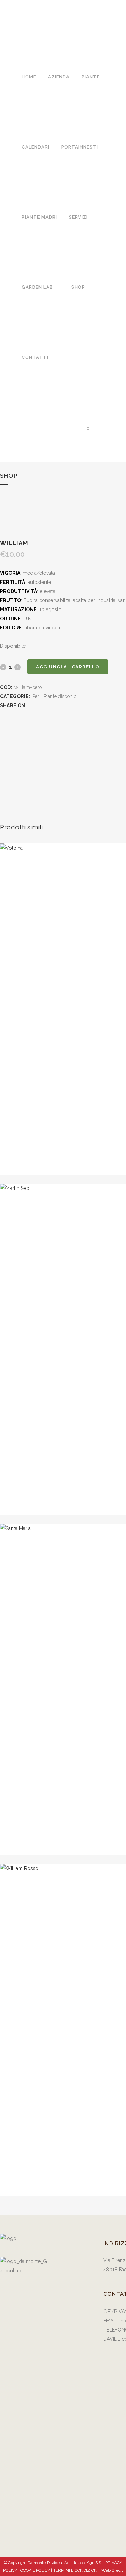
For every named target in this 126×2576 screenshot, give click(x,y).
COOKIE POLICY (36, 2570)
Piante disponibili (62, 696)
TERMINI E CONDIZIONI (76, 2570)
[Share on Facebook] (31, 705)
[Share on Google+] (46, 705)
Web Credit (112, 2570)
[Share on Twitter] (39, 705)
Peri (36, 696)
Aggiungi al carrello (68, 667)
